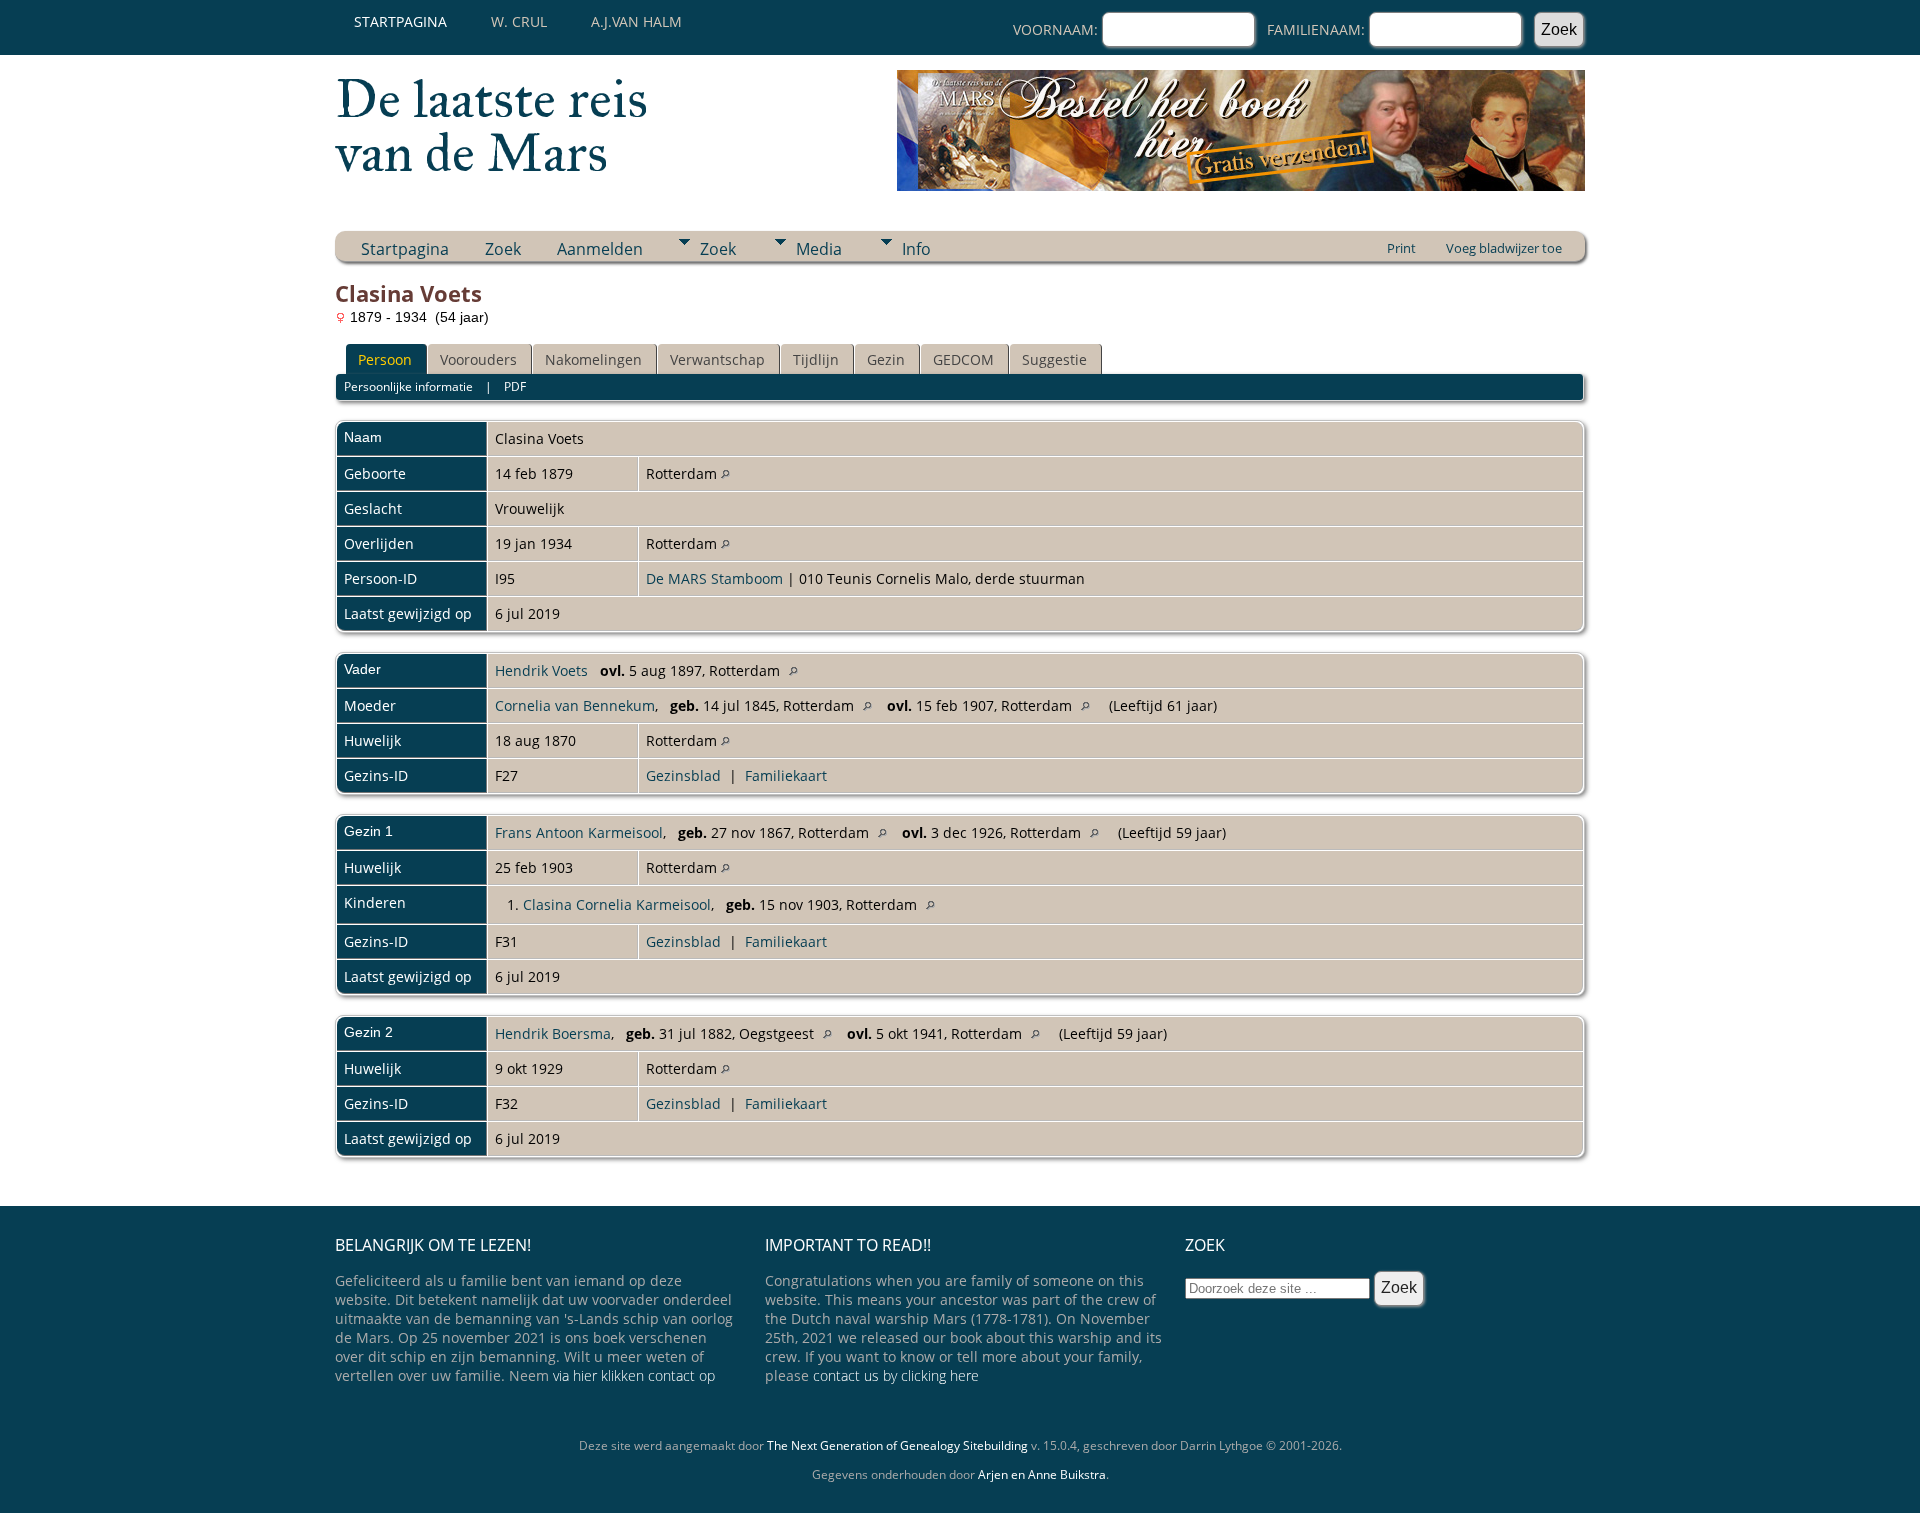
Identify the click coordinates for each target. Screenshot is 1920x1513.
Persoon (385, 359)
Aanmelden (600, 249)
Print (1401, 248)
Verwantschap (717, 359)
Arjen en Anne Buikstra (1042, 1474)
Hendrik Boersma (553, 1033)
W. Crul (519, 21)
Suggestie (1054, 359)
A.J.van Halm (636, 21)
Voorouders (478, 359)
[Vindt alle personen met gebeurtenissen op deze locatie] (725, 473)
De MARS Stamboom (714, 578)
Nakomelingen (593, 359)
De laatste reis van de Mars (491, 126)
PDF (515, 386)
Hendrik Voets (541, 670)
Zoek (503, 249)
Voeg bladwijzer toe (1504, 248)
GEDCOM (963, 359)
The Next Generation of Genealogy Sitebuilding (897, 1445)
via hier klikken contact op (634, 1375)
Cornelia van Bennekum (575, 705)
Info (916, 249)
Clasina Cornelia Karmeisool (617, 904)
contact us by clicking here (896, 1375)
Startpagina (400, 21)
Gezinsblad (683, 775)
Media (819, 249)
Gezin (886, 359)
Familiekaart (786, 775)
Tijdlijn (816, 359)
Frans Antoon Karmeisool (579, 832)
